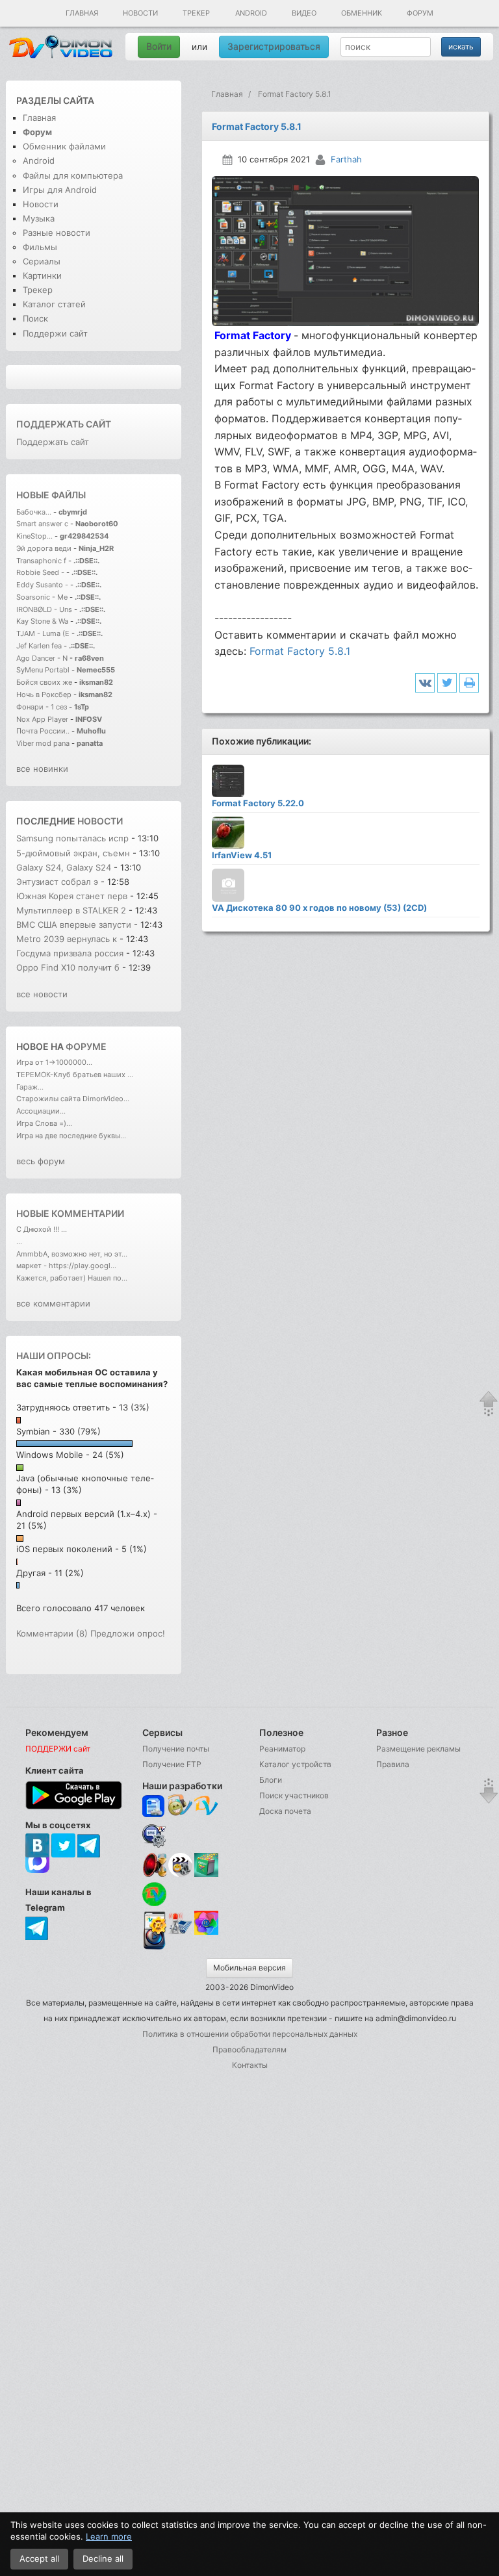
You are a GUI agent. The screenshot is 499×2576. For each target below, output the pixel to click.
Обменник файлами (64, 146)
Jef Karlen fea (39, 646)
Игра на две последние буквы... (71, 1136)
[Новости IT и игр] (180, 1932)
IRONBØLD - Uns (44, 609)
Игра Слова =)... (44, 1123)
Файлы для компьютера (73, 175)
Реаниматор (282, 1749)
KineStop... (34, 536)
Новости (140, 13)
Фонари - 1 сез (42, 707)
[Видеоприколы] (180, 1874)
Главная (82, 13)
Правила (393, 1764)
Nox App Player (42, 719)
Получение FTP (172, 1764)
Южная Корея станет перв (72, 896)
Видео (304, 13)
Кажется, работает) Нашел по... (72, 1278)
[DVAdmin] (154, 1923)
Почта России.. (43, 731)
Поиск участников (294, 1795)
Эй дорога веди (44, 548)
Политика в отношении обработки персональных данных (250, 2034)
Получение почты (176, 1749)
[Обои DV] (206, 1932)
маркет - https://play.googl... (66, 1266)
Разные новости (57, 233)
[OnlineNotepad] (154, 1806)
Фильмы (40, 247)
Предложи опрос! (128, 1633)
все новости (42, 994)
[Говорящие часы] (154, 1865)
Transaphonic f (41, 561)
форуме (86, 1046)
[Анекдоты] (206, 1874)
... (19, 1242)
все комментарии (53, 1303)
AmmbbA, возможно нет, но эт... (72, 1254)
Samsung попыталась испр (72, 838)
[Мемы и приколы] (180, 1806)
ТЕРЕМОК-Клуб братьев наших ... (75, 1075)
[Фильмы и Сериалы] (154, 1948)
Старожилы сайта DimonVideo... (73, 1099)
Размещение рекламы (418, 1749)
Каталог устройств (295, 1764)
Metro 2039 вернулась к (68, 939)
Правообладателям (249, 2049)
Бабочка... (34, 512)
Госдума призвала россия (70, 953)
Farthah (346, 159)
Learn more (109, 2536)
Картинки (42, 275)
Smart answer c (42, 524)
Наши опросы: (54, 1356)
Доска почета (285, 1811)
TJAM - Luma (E (43, 633)
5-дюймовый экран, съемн (73, 853)
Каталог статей (54, 304)
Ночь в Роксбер (44, 695)
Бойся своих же (44, 682)
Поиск (35, 318)
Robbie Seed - (41, 572)
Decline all (103, 2558)
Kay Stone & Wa (42, 621)
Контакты (250, 2065)
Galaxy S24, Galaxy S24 (65, 867)
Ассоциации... (41, 1111)
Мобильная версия (249, 1968)
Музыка (39, 218)
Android (251, 13)
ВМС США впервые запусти (74, 925)
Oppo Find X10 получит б (68, 967)
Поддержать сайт (64, 424)
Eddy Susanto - (42, 585)
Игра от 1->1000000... (54, 1062)
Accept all (39, 2558)
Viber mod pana (43, 743)
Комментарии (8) (52, 1633)
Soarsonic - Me (42, 597)
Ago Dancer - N (42, 658)
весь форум (41, 1161)
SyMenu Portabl (43, 670)
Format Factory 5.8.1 (300, 651)
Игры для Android (60, 190)
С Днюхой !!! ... (42, 1229)
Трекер (196, 13)
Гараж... (30, 1087)
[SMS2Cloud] (154, 1836)
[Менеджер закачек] (154, 1894)
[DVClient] (206, 1806)
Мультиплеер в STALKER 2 (71, 910)
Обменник (362, 13)
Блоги (271, 1780)
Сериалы (42, 261)
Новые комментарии (70, 1213)
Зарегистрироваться (274, 46)
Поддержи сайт (55, 333)
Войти (159, 46)
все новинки (42, 769)
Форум (420, 13)
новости (100, 821)
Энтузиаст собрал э (57, 882)
